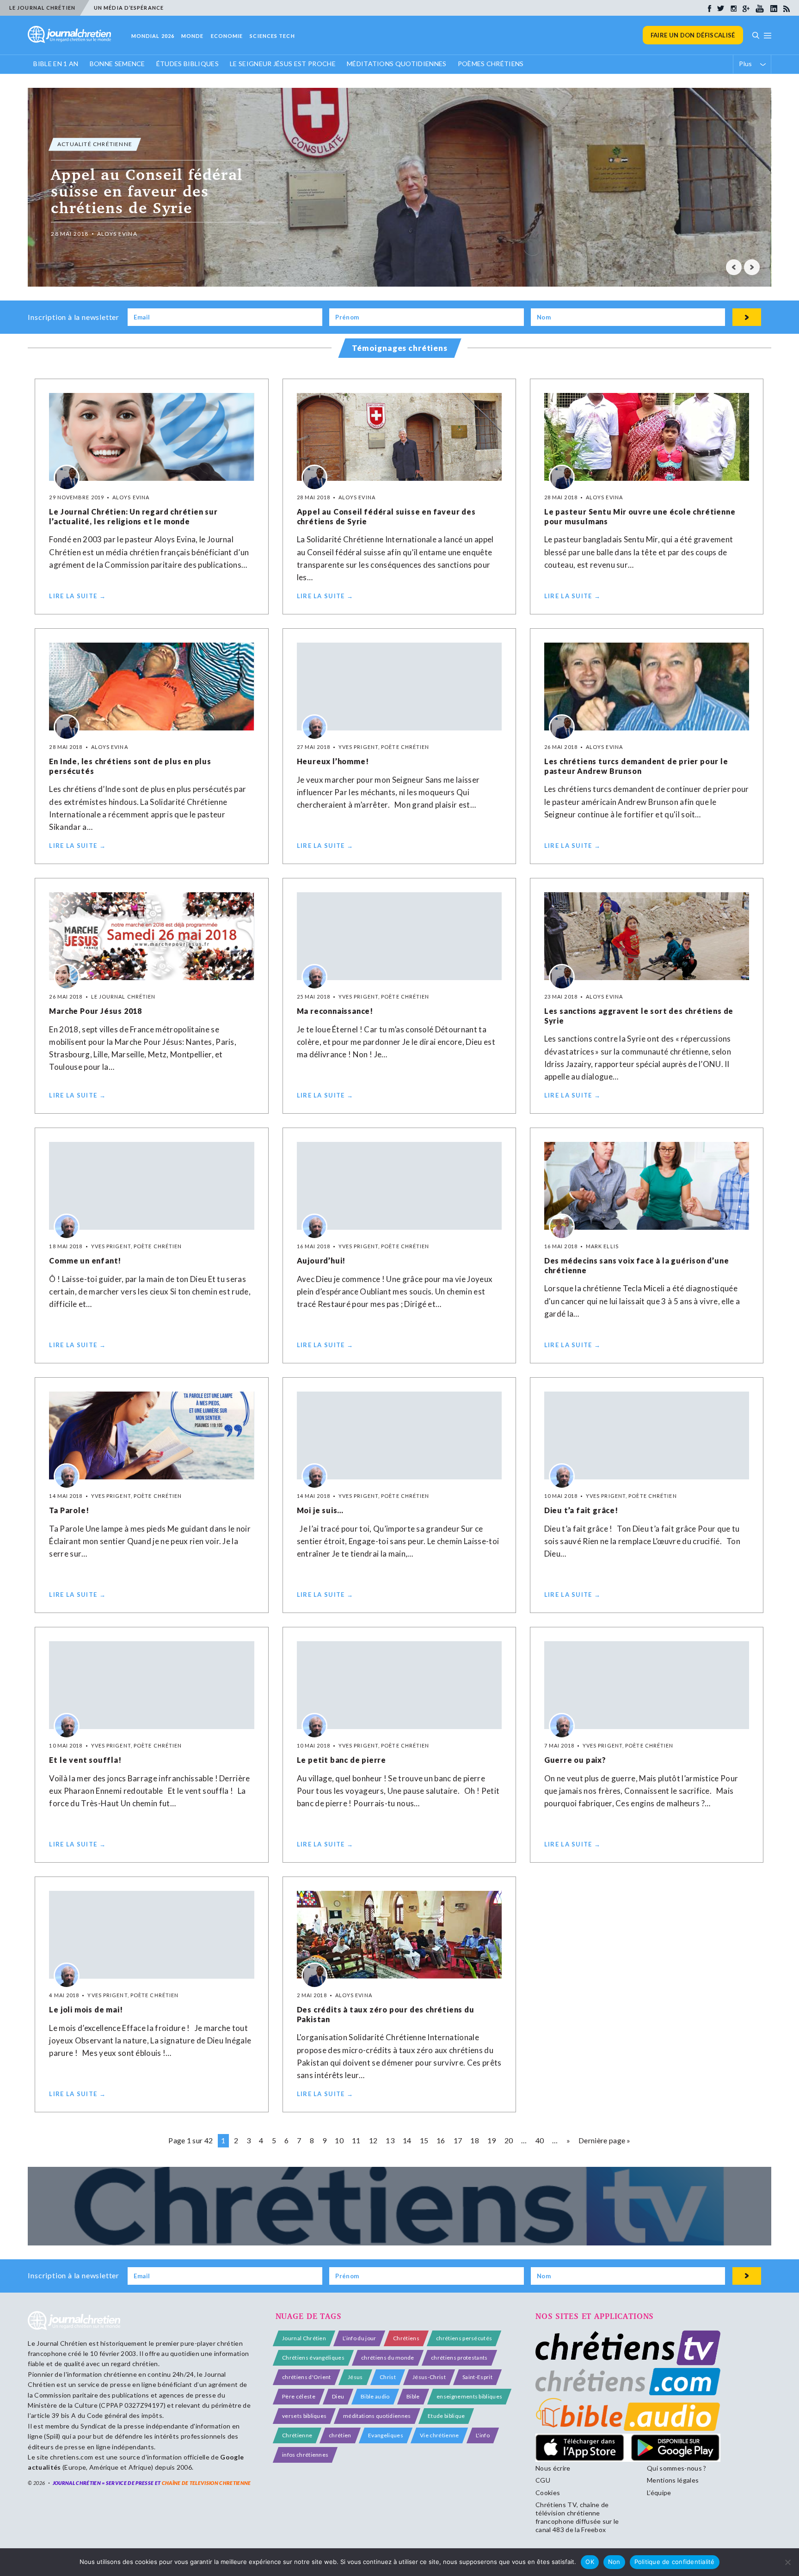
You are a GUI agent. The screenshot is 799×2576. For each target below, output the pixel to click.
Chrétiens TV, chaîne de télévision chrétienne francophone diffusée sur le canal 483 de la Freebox (577, 2517)
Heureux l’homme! (333, 761)
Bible (413, 2396)
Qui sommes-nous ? (676, 2468)
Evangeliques (386, 2435)
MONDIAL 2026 (153, 36)
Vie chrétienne (439, 2435)
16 (441, 2140)
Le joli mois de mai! (86, 2009)
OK (590, 2562)
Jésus (355, 2377)
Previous (734, 267)
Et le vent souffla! (85, 1760)
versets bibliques (304, 2416)
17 (458, 2140)
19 (492, 2140)
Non (614, 2562)
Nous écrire (553, 2468)
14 (407, 2140)
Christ (388, 2377)
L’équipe (659, 2493)
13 (390, 2140)
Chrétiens (406, 2338)
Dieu (338, 2396)
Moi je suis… (320, 1510)
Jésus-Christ (429, 2377)
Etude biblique (446, 2416)
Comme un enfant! (85, 1260)
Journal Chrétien (62, 2343)
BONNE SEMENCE (117, 64)
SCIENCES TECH (272, 36)
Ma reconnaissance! (335, 1011)
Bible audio (375, 2396)
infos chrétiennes (305, 2455)
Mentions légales (673, 2480)
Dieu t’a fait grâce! (581, 1510)
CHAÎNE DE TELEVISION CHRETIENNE (206, 2483)
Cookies (548, 2493)
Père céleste (299, 2396)
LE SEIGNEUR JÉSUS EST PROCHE (283, 64)
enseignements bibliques (469, 2396)
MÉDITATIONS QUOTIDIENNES (397, 64)
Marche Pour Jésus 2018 (95, 1011)
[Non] (787, 2562)
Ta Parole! (69, 1510)
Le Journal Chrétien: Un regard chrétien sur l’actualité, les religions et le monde (133, 516)
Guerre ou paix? (575, 1760)
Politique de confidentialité (675, 2562)
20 (509, 2140)
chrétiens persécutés (464, 2338)
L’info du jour (359, 2338)
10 (339, 2140)
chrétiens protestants (459, 2358)
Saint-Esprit (477, 2377)
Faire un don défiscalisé (693, 35)
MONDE (193, 36)
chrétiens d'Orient (307, 2377)
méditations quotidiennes (377, 2416)
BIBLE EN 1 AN (56, 64)
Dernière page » (605, 2140)
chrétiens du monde (388, 2358)
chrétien (340, 2435)
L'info (483, 2435)
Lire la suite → (77, 596)
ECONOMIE (227, 36)
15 (424, 2140)
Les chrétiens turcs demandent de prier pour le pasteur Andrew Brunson (636, 766)
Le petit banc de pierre (341, 1760)
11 (356, 2140)
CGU (543, 2480)
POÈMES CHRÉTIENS (491, 64)
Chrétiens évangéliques (313, 2358)
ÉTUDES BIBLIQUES (187, 64)
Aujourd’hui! (321, 1260)
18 (475, 2140)
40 (540, 2140)
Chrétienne (297, 2435)
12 (373, 2140)
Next (752, 267)
